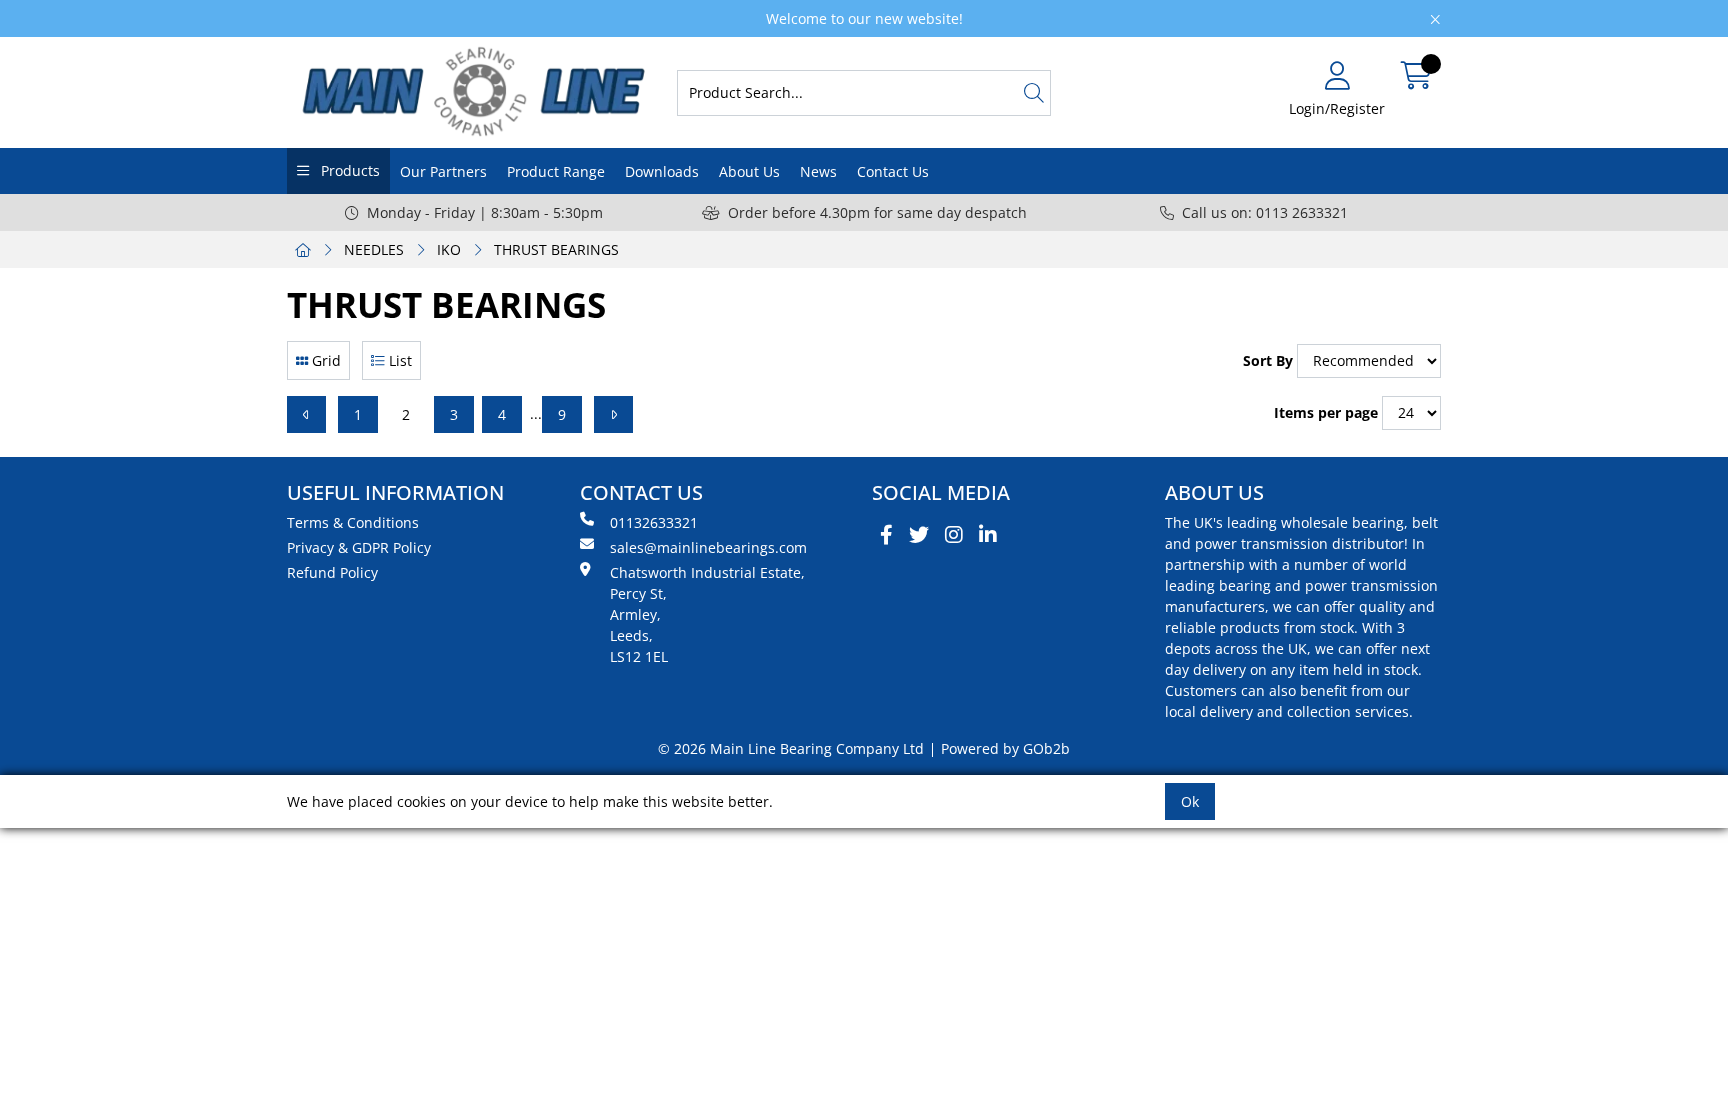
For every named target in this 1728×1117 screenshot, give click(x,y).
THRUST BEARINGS (556, 249)
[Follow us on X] (919, 535)
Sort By (1268, 360)
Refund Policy (332, 572)
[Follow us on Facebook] (886, 535)
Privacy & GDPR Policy (359, 547)
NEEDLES (374, 249)
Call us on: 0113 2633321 (1265, 212)
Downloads (662, 171)
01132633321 (654, 522)
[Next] (613, 414)
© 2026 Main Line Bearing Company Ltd (791, 748)
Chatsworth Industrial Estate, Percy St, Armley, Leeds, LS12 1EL (707, 614)
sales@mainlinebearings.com (708, 547)
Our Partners (443, 171)
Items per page (1326, 412)
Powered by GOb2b (1005, 748)
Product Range (556, 171)
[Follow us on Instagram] (954, 535)
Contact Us (893, 171)
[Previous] (306, 414)
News (818, 171)
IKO (449, 249)
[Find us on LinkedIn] (988, 535)
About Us (749, 171)
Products (348, 170)
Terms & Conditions (353, 522)
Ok (1190, 801)
